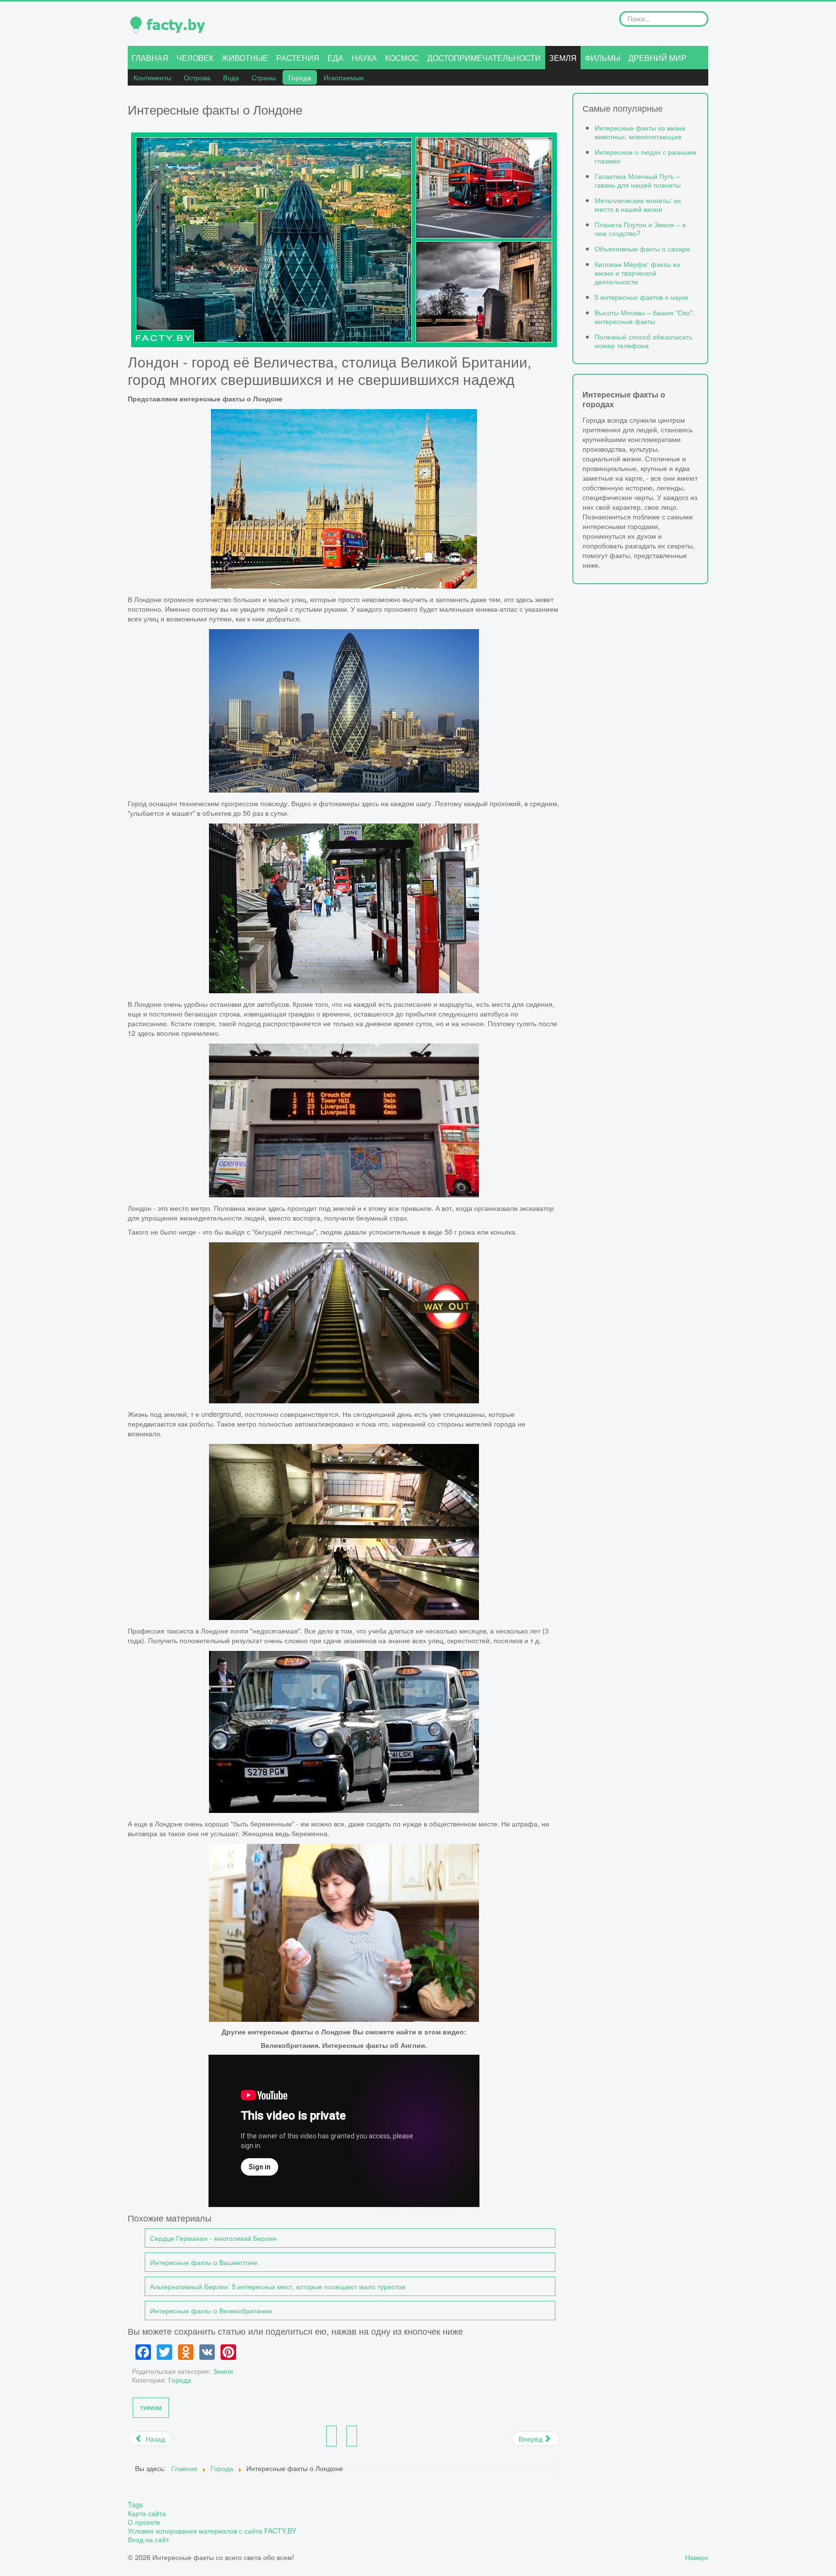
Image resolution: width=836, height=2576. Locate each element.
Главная (150, 58)
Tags (135, 2504)
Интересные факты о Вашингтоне (204, 2262)
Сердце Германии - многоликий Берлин (213, 2238)
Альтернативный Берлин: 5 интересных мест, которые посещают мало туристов (277, 2286)
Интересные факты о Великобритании (211, 2310)
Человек (195, 58)
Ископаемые (344, 77)
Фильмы (603, 58)
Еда (336, 58)
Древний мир (657, 58)
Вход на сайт (148, 2539)
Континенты (152, 77)
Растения (298, 58)
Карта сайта (147, 2513)
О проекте (144, 2522)
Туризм (151, 2408)
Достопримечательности (484, 58)
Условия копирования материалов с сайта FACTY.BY (212, 2531)
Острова (197, 77)
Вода (231, 77)
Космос (402, 58)
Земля (563, 58)
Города (300, 77)
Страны (264, 77)
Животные (245, 58)
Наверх (697, 2557)
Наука (364, 58)
